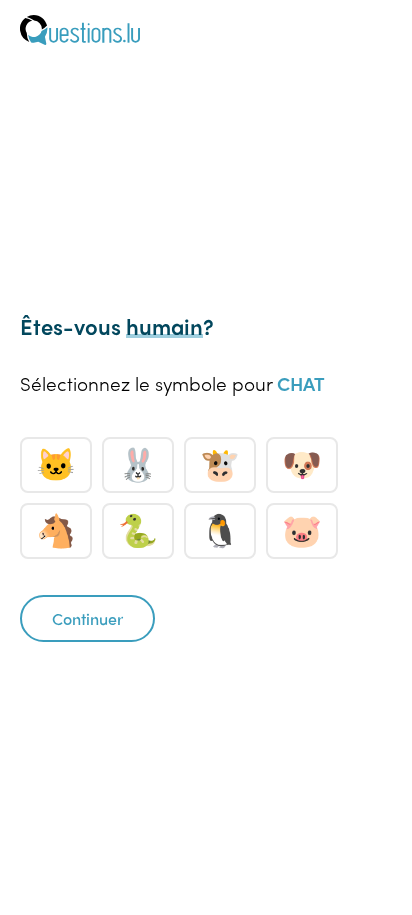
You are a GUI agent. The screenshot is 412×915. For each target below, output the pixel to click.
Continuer (87, 618)
